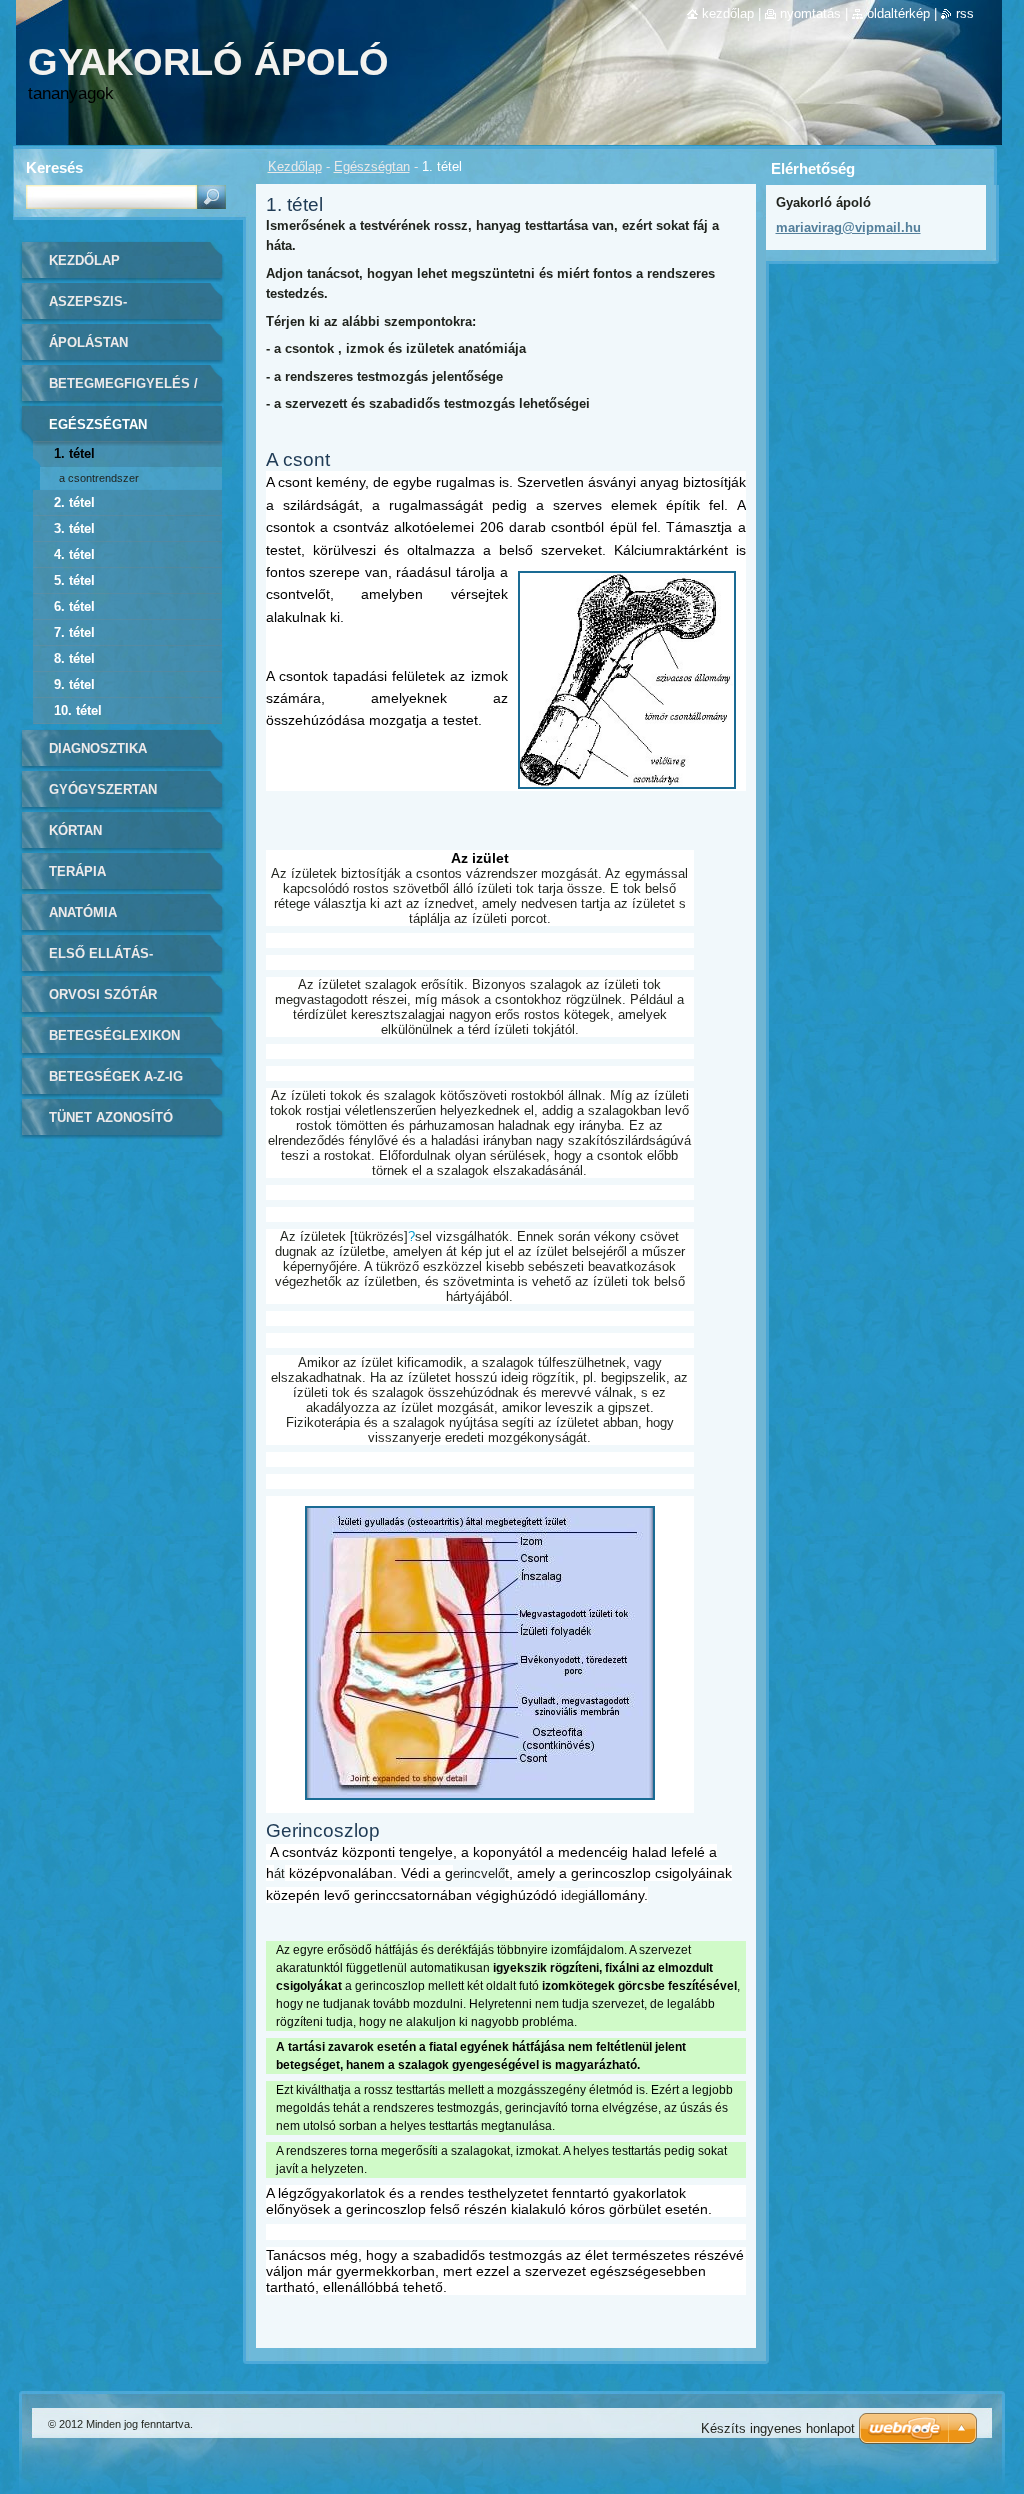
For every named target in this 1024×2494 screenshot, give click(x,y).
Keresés (54, 167)
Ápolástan (88, 342)
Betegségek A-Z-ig (116, 1076)
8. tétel (74, 658)
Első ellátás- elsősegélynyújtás (123, 960)
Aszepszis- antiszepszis (96, 308)
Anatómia (83, 912)
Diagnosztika (98, 748)
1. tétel (74, 453)
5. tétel (74, 580)
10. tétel (78, 710)
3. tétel (74, 528)
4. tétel (74, 554)
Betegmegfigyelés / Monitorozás (123, 390)
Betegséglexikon (114, 1035)
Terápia (77, 871)
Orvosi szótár (103, 994)
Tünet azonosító (111, 1117)
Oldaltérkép (898, 13)
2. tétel (74, 502)
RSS (965, 13)
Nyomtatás (810, 13)
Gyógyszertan (103, 789)
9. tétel (74, 684)
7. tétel (74, 632)
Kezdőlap (295, 166)
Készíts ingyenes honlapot (778, 2428)
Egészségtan (372, 166)
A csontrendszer (99, 478)
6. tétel (74, 606)
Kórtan (75, 830)
